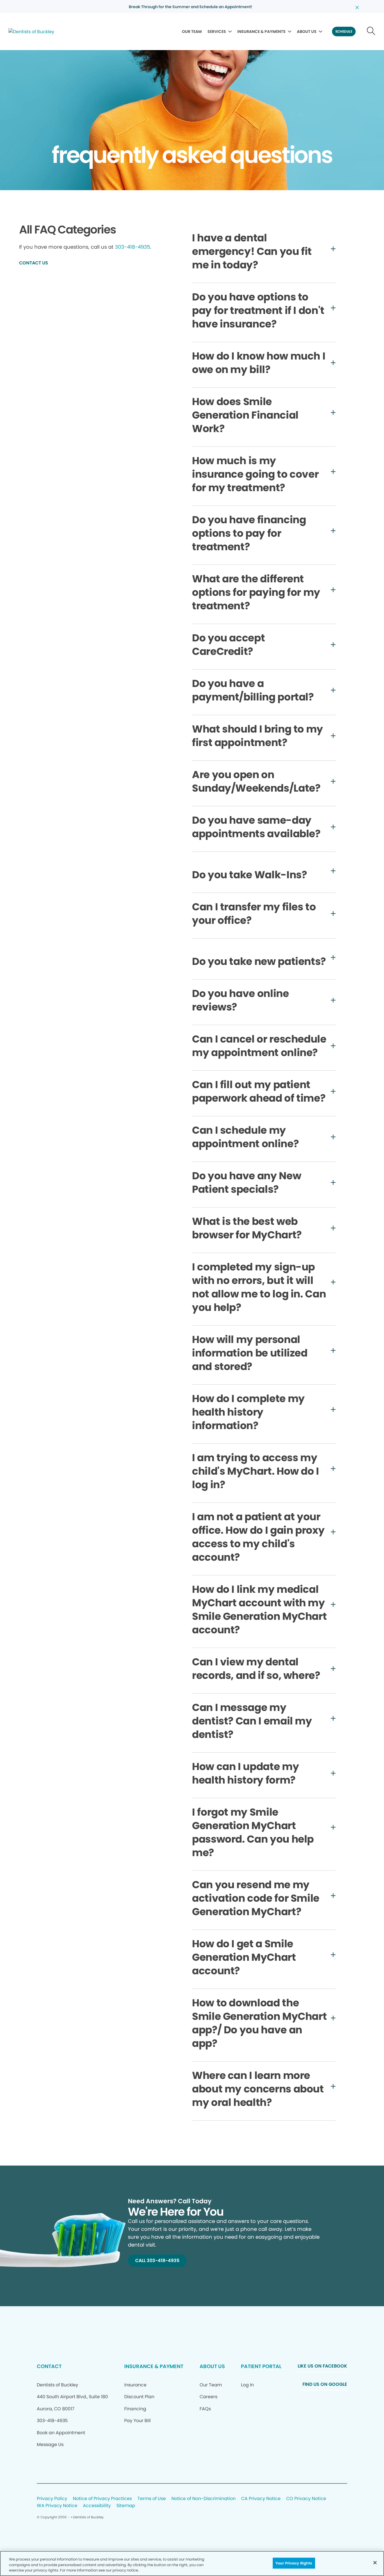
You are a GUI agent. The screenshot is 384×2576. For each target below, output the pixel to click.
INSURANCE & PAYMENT (154, 2366)
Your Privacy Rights (294, 2563)
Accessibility (97, 2506)
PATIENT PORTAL (261, 2366)
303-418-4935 (133, 247)
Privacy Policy (52, 2499)
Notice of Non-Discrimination (204, 2499)
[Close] (375, 2562)
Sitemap (126, 2506)
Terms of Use (152, 2499)
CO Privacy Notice (306, 2499)
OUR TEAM (192, 32)
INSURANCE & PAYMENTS (261, 32)
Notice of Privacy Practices (102, 2499)
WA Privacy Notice (57, 2506)
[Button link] (371, 32)
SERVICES (217, 32)
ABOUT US (307, 32)
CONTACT (49, 2366)
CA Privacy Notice (261, 2499)
